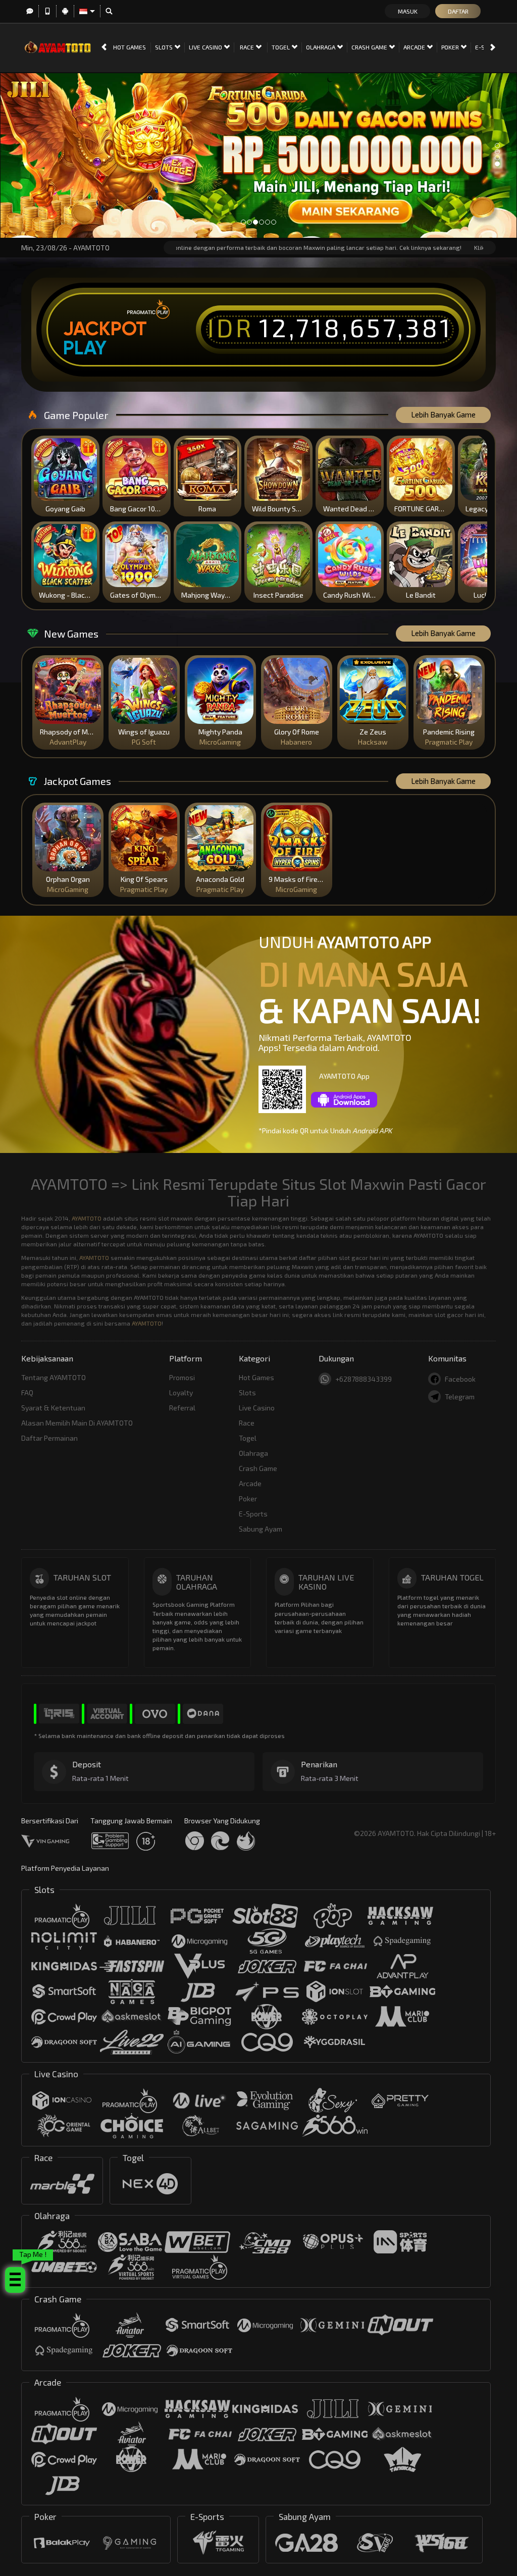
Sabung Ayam (261, 1529)
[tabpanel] (258, 155)
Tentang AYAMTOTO (54, 1377)
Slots (165, 47)
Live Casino (206, 47)
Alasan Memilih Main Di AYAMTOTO (77, 1423)
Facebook (460, 1379)
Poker (451, 47)
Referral (182, 1408)
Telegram (460, 1397)
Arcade (415, 47)
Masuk (408, 11)
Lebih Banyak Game (443, 414)
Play (85, 348)
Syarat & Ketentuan (53, 1408)
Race (248, 47)
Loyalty (181, 1392)
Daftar (458, 11)
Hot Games (130, 47)
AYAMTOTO (87, 1218)
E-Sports (253, 1514)
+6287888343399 (364, 1379)
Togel (281, 47)
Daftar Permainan (49, 1438)
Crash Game (370, 47)
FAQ (27, 1392)
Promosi (182, 1377)
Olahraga (321, 47)
